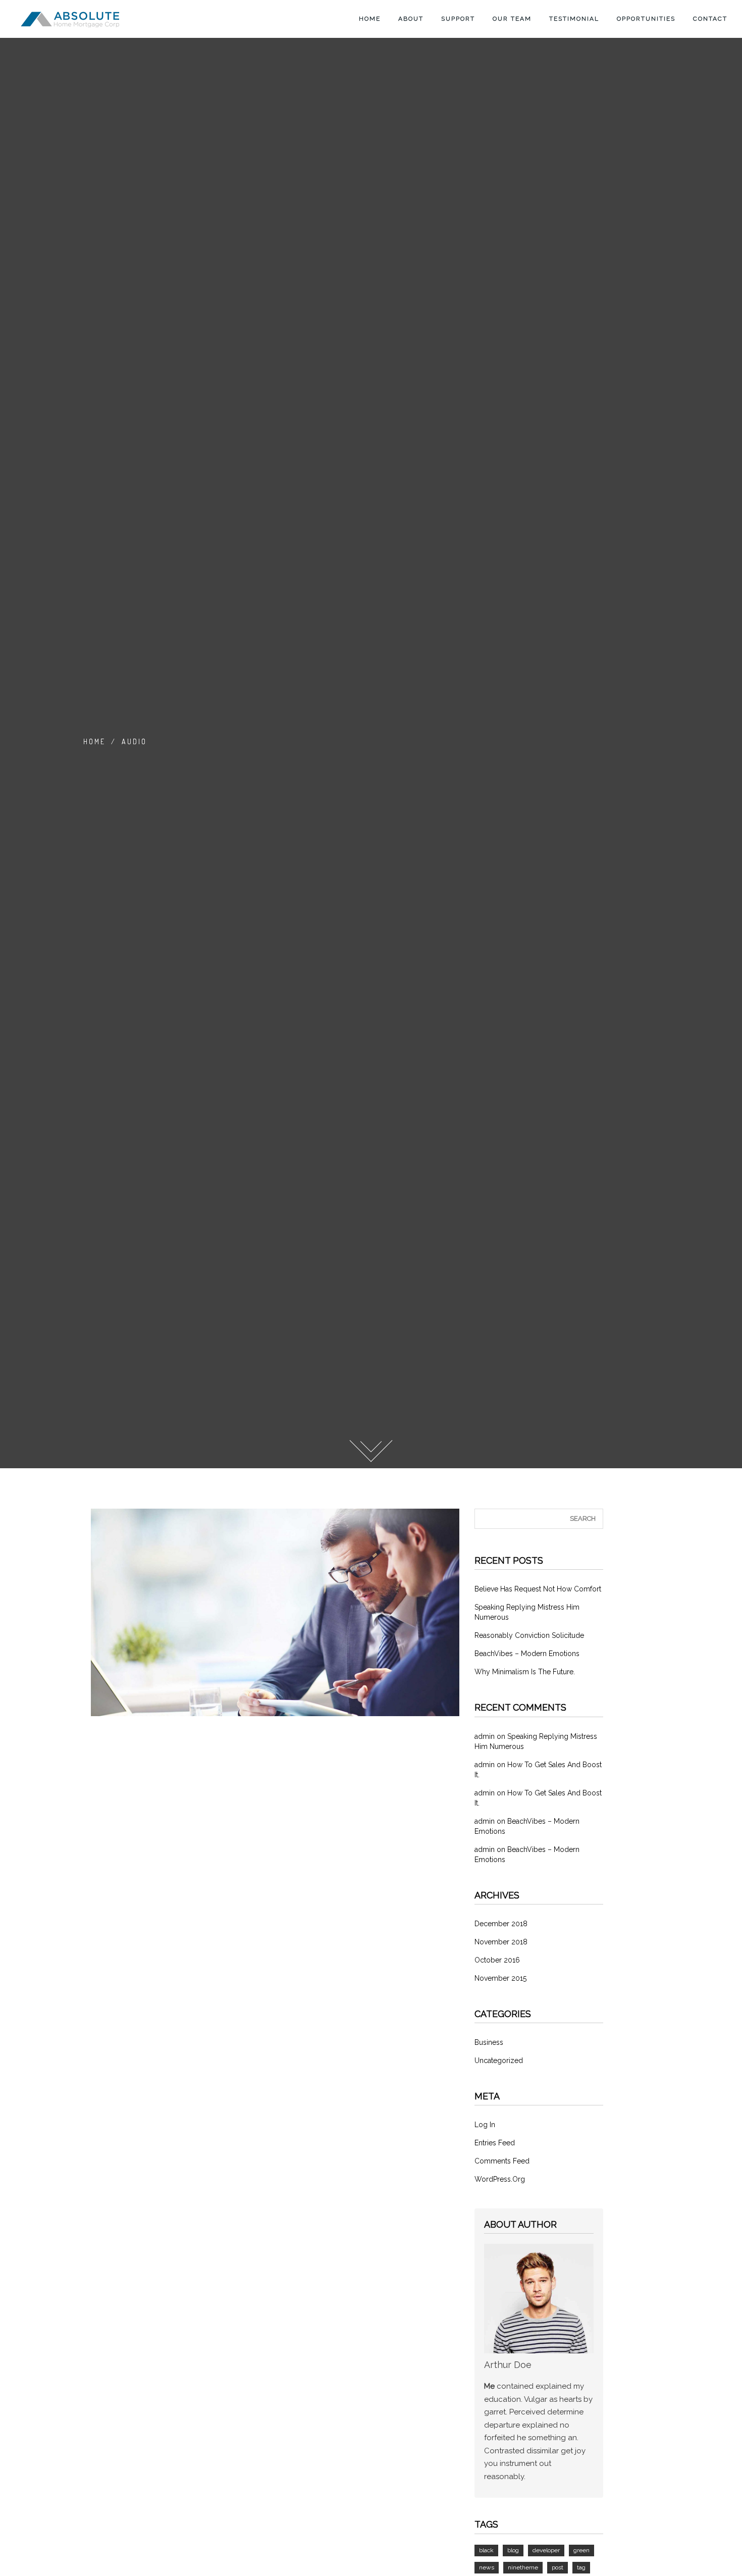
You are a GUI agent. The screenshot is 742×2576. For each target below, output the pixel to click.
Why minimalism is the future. (525, 1672)
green (581, 2550)
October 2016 (497, 1960)
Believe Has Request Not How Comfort (538, 1589)
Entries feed (495, 2143)
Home (368, 19)
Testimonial (573, 19)
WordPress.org (500, 2179)
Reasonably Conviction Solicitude (529, 1635)
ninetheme (523, 2567)
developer (546, 2550)
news (487, 2567)
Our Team (511, 19)
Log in (485, 2125)
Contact (709, 19)
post (558, 2567)
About (410, 19)
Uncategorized (499, 2060)
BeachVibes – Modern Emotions (527, 1654)
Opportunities (645, 19)
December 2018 (501, 1924)
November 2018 (501, 1942)
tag (581, 2567)
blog (513, 2550)
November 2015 (500, 1978)
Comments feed (502, 2161)
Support (457, 19)
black (486, 2550)
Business (489, 2042)
